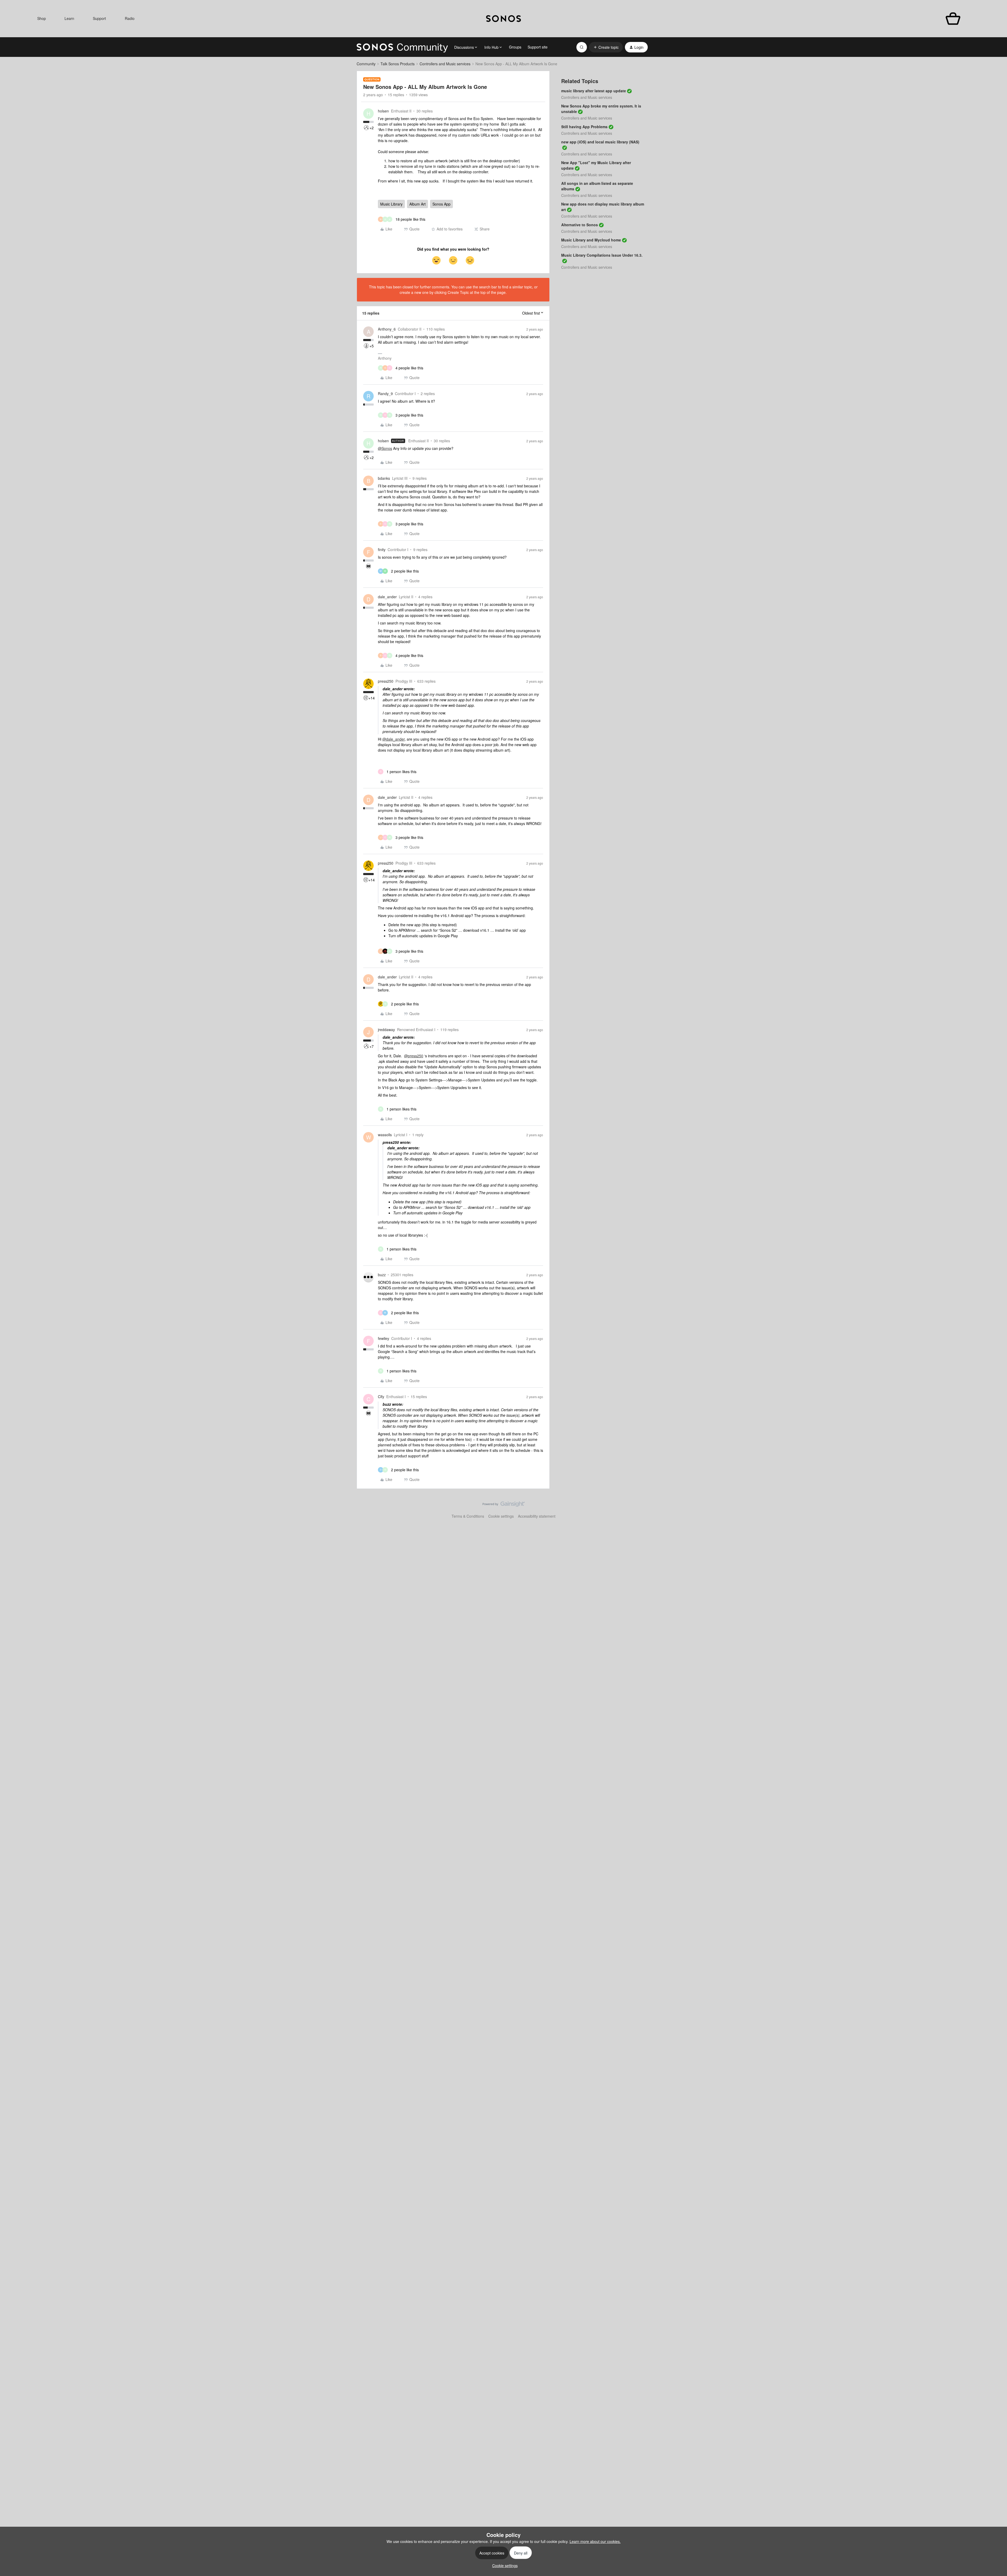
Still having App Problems (584, 127)
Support (99, 18)
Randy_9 (385, 394)
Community (366, 64)
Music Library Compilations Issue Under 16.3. (602, 255)
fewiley (384, 1338)
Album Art (417, 204)
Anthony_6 (387, 329)
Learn (69, 18)
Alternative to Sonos (580, 225)
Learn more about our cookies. (595, 2541)
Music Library (391, 204)
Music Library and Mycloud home (591, 240)
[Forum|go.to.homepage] (402, 47)
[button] (606, 47)
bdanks (384, 478)
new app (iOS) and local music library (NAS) (600, 142)
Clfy (381, 1397)
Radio (130, 18)
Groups (515, 47)
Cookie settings (501, 1516)
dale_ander (387, 597)
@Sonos (385, 448)
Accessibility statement (537, 1516)
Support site (538, 47)
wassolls (385, 1135)
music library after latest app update (594, 91)
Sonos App (441, 204)
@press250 (414, 1056)
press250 (386, 681)
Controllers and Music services (445, 64)
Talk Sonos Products (398, 64)
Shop (42, 18)
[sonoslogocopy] (503, 19)
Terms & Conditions (468, 1516)
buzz (382, 1275)
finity (382, 549)
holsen (383, 111)
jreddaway (386, 1030)
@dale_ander (393, 739)
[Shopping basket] (953, 19)
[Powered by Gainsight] (504, 1505)
